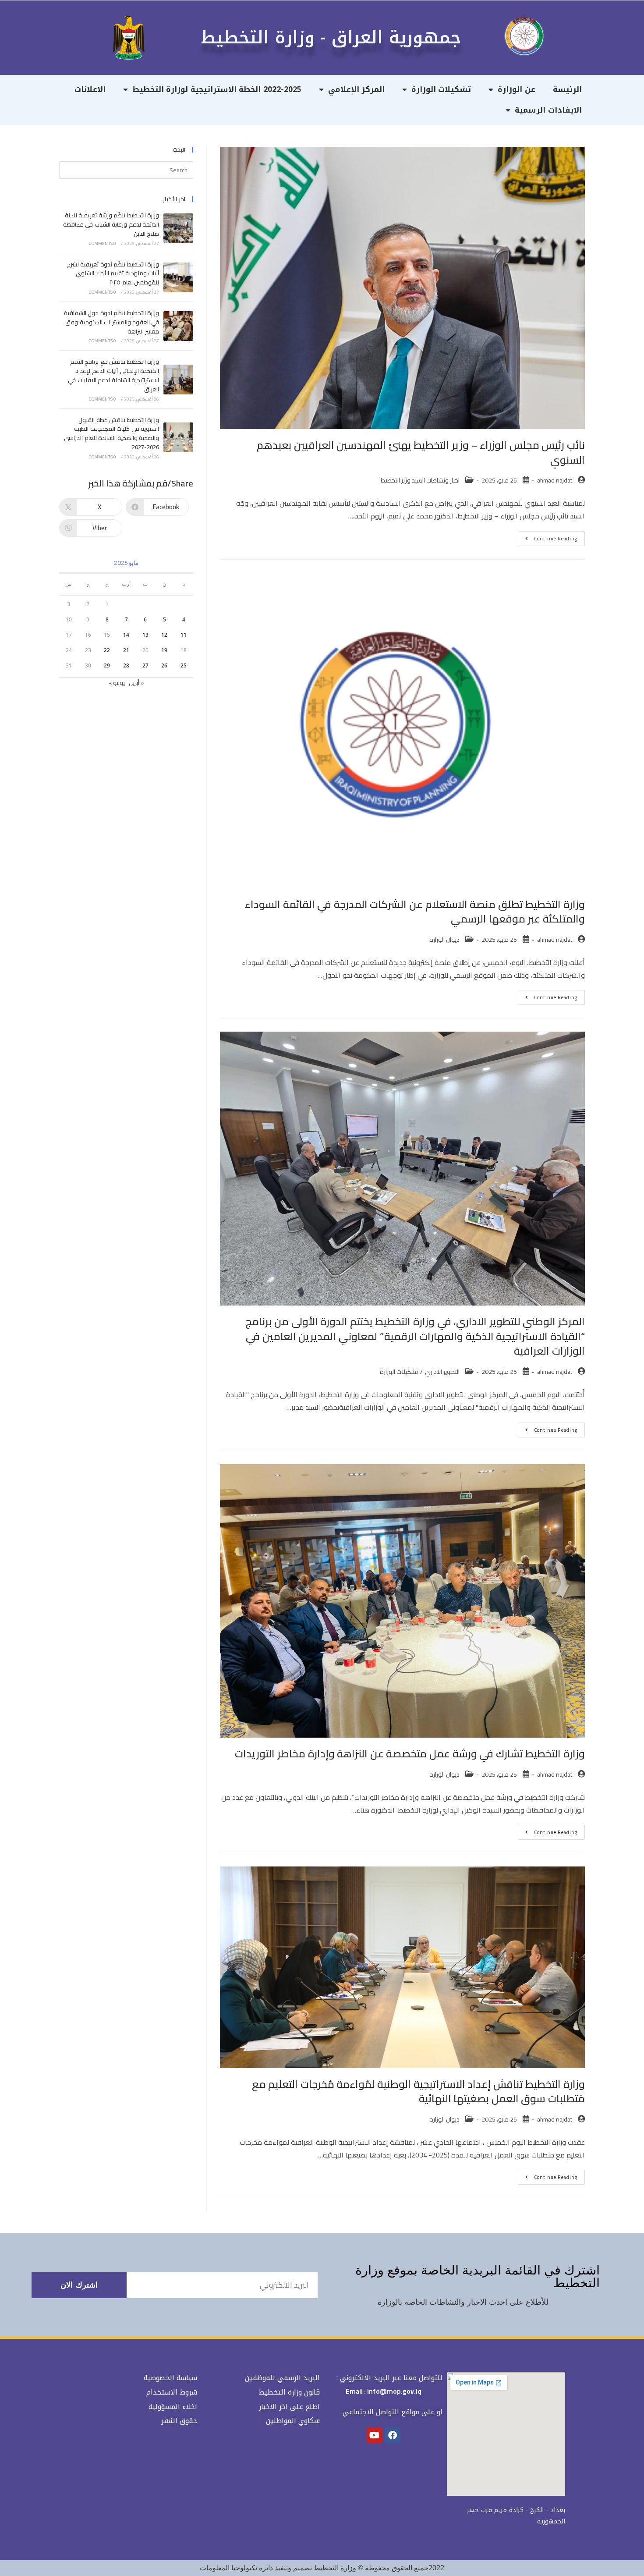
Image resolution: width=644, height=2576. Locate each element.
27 (145, 665)
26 (164, 665)
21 (126, 650)
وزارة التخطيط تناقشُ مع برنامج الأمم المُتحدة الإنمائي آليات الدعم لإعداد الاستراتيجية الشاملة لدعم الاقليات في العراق (113, 375)
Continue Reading (548, 537)
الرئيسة (567, 89)
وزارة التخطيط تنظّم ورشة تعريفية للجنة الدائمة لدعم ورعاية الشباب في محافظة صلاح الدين (111, 224)
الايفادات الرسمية (548, 110)
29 (107, 665)
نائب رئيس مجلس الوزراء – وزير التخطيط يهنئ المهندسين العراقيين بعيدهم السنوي (421, 452)
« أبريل (136, 683)
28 (126, 665)
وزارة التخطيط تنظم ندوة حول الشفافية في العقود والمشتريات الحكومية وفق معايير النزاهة (111, 322)
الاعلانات (90, 89)
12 (164, 635)
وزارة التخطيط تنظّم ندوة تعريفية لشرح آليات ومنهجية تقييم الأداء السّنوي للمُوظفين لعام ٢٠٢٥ (113, 273)
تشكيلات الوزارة (441, 89)
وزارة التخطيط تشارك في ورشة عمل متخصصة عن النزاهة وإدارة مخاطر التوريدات (410, 1754)
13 (145, 635)
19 (164, 650)
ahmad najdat (555, 480)
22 (107, 650)
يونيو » (117, 683)
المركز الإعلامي (357, 89)
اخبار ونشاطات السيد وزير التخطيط (420, 480)
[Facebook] (393, 2435)
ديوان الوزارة (444, 940)
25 (184, 665)
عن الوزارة (517, 89)
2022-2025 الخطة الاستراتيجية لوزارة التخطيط (217, 89)
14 (126, 635)
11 (184, 635)
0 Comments (103, 243)
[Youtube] (375, 2435)
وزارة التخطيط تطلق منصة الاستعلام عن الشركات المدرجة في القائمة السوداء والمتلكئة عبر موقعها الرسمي (415, 912)
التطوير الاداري (442, 1372)
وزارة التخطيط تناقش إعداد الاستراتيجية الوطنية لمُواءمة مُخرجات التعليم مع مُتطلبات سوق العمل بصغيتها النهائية (418, 2092)
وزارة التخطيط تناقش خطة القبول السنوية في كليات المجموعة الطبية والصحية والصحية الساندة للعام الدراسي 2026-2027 (111, 433)
